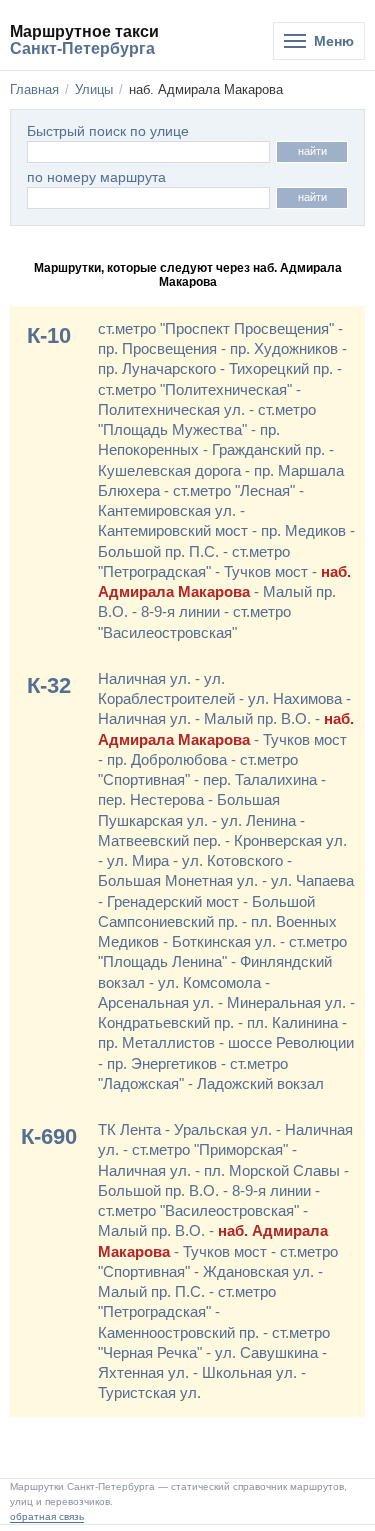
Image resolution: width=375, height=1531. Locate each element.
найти (312, 151)
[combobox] (148, 198)
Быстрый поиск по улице (108, 131)
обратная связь (47, 1516)
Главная (34, 89)
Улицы (94, 89)
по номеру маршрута (96, 177)
